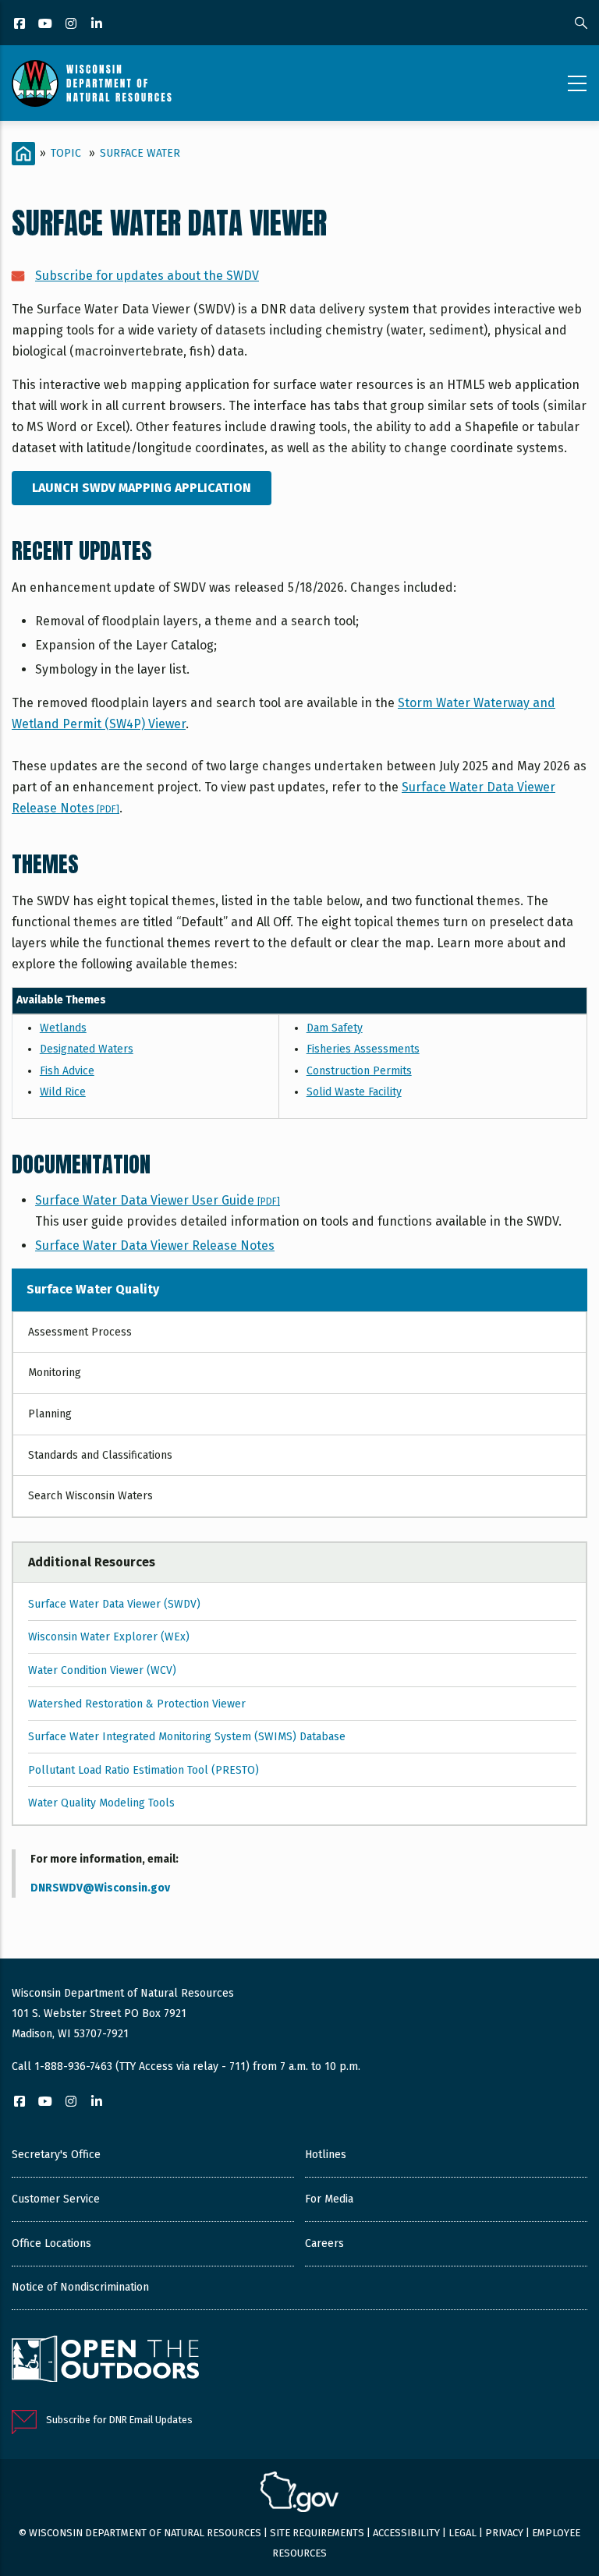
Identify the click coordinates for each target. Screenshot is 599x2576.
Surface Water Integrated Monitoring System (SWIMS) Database (187, 1737)
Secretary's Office (56, 2155)
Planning (50, 1414)
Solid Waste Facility (354, 1092)
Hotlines (326, 2155)
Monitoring (55, 1373)
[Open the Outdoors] (105, 2361)
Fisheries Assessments (363, 1049)
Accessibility (406, 2533)
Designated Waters (87, 1049)
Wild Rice (63, 1092)
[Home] (92, 83)
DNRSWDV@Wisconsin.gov (100, 1888)
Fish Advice (67, 1071)
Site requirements (317, 2533)
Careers (324, 2243)
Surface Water (140, 153)
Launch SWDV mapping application (142, 488)
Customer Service (56, 2199)
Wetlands (63, 1028)
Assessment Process (80, 1332)
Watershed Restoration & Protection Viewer (137, 1704)
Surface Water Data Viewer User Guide (158, 1200)
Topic (66, 153)
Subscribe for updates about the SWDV (147, 276)
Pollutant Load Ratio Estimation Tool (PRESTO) (144, 1770)
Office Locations (51, 2243)
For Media (329, 2199)
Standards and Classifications (100, 1455)
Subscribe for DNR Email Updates (119, 2420)
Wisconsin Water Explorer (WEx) (109, 1637)
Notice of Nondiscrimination (80, 2287)
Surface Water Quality (93, 1289)
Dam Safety (335, 1028)
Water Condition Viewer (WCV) (102, 1670)
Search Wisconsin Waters (90, 1496)
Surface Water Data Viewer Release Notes (155, 1246)
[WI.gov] (299, 2494)
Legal (463, 2533)
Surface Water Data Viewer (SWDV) (114, 1604)
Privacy (504, 2533)
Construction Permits (359, 1071)
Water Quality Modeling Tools (101, 1803)
